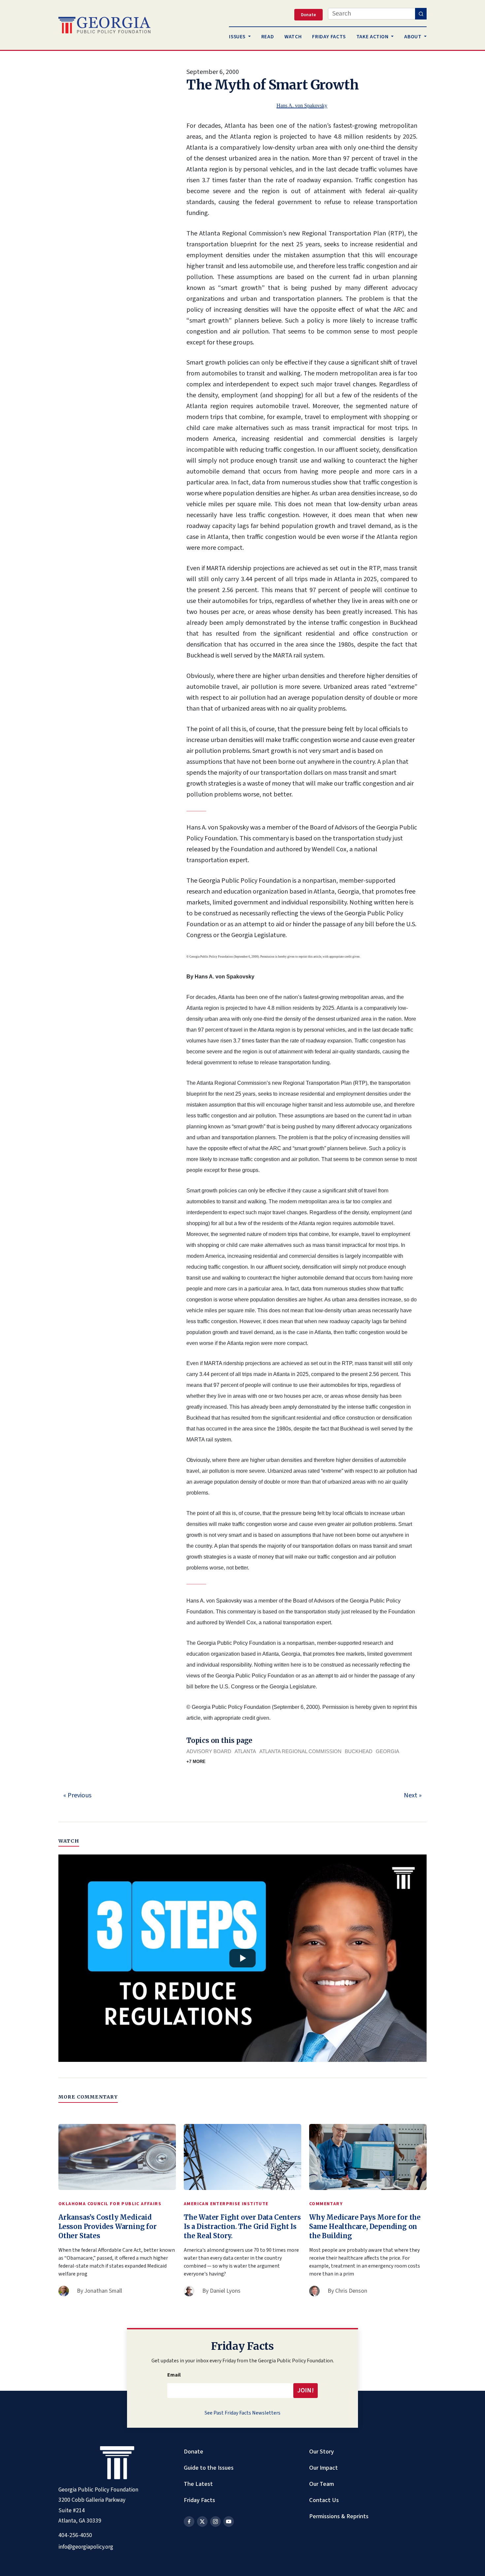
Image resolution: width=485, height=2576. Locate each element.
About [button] (413, 37)
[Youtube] (229, 2522)
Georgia (388, 1751)
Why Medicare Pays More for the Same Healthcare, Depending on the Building (365, 2226)
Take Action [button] (373, 37)
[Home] (104, 25)
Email (174, 2375)
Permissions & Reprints (339, 2516)
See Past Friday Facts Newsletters (242, 2413)
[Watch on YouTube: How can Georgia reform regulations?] (242, 1958)
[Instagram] (215, 2522)
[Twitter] (202, 2522)
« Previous (77, 1795)
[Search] (421, 14)
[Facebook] (189, 2522)
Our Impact (323, 2468)
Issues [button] (238, 37)
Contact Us (324, 2500)
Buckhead (359, 1751)
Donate (194, 2452)
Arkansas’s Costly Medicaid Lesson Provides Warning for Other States (108, 2226)
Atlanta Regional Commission (300, 1751)
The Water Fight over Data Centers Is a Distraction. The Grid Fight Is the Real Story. (242, 2226)
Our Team (322, 2484)
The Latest (198, 2484)
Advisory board (209, 1751)
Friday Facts (199, 2500)
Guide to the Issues (209, 2468)
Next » (413, 1795)
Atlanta (245, 1751)
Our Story (322, 2452)
